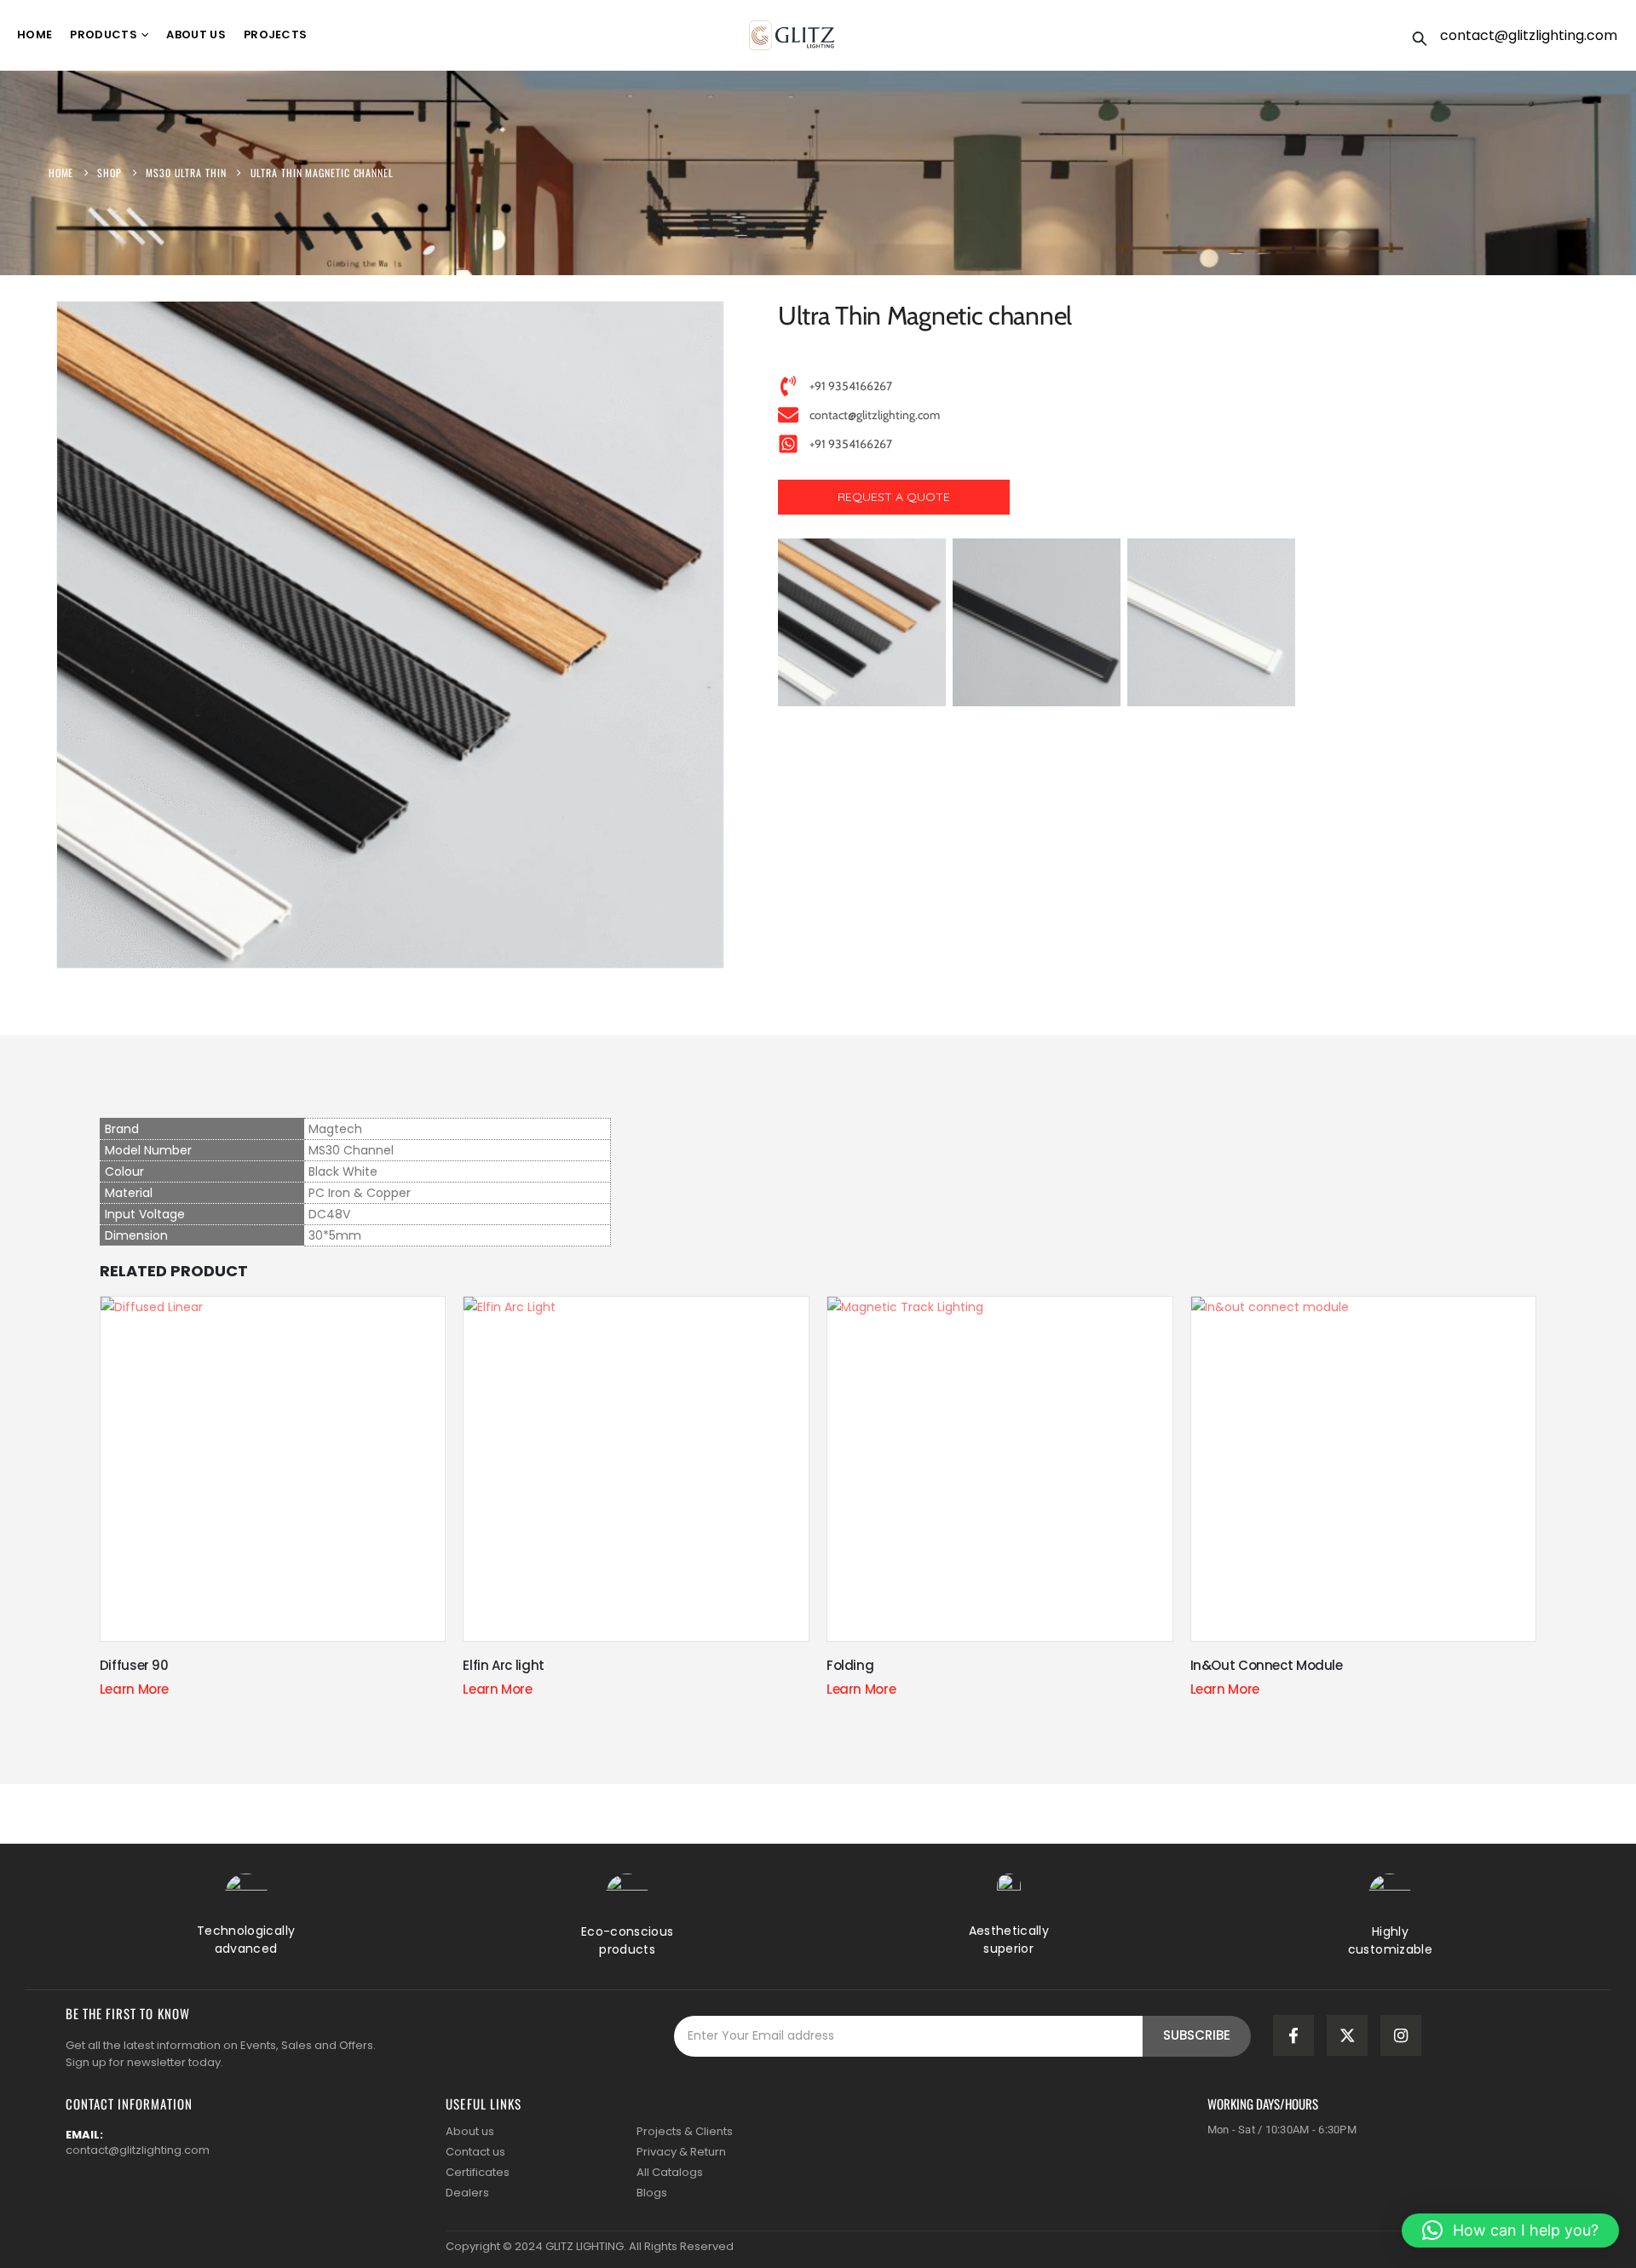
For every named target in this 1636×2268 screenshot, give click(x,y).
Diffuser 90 (134, 1665)
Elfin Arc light (503, 1665)
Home (35, 35)
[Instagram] (1401, 2035)
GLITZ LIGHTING (585, 2246)
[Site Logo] (792, 35)
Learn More (134, 1689)
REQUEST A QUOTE (894, 497)
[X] (1347, 2035)
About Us (196, 35)
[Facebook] (1293, 2035)
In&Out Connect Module (1267, 1665)
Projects (276, 35)
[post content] (273, 1469)
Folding (850, 1665)
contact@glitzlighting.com (1529, 35)
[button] (1420, 36)
